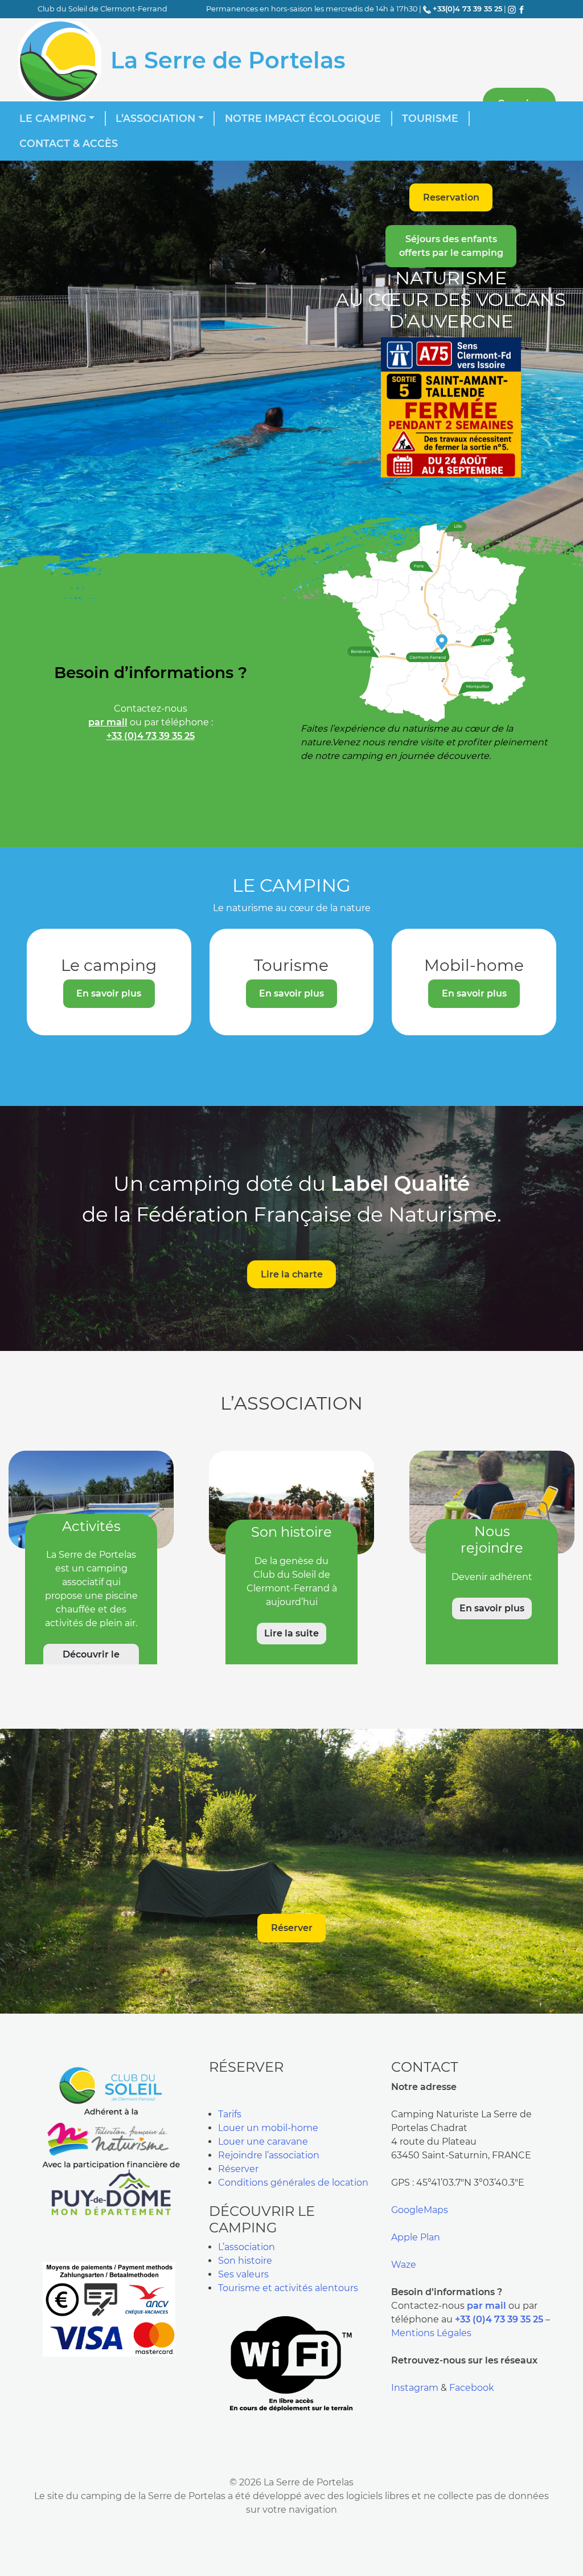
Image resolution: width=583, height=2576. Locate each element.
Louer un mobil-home (268, 2128)
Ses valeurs (243, 2274)
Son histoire (245, 2261)
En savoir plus (109, 993)
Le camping (53, 118)
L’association (155, 118)
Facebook (472, 2388)
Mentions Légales (431, 2333)
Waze (404, 2265)
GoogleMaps (420, 2210)
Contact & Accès (69, 143)
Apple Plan (416, 2237)
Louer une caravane (263, 2142)
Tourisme (430, 118)
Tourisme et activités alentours (288, 2288)
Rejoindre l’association (269, 2155)
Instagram (415, 2388)
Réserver (292, 1928)
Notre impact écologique (303, 118)
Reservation (451, 197)
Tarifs (230, 2114)
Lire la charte (292, 1274)
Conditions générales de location (293, 2183)
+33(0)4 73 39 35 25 (467, 9)
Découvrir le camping (91, 1661)
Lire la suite (291, 1633)
